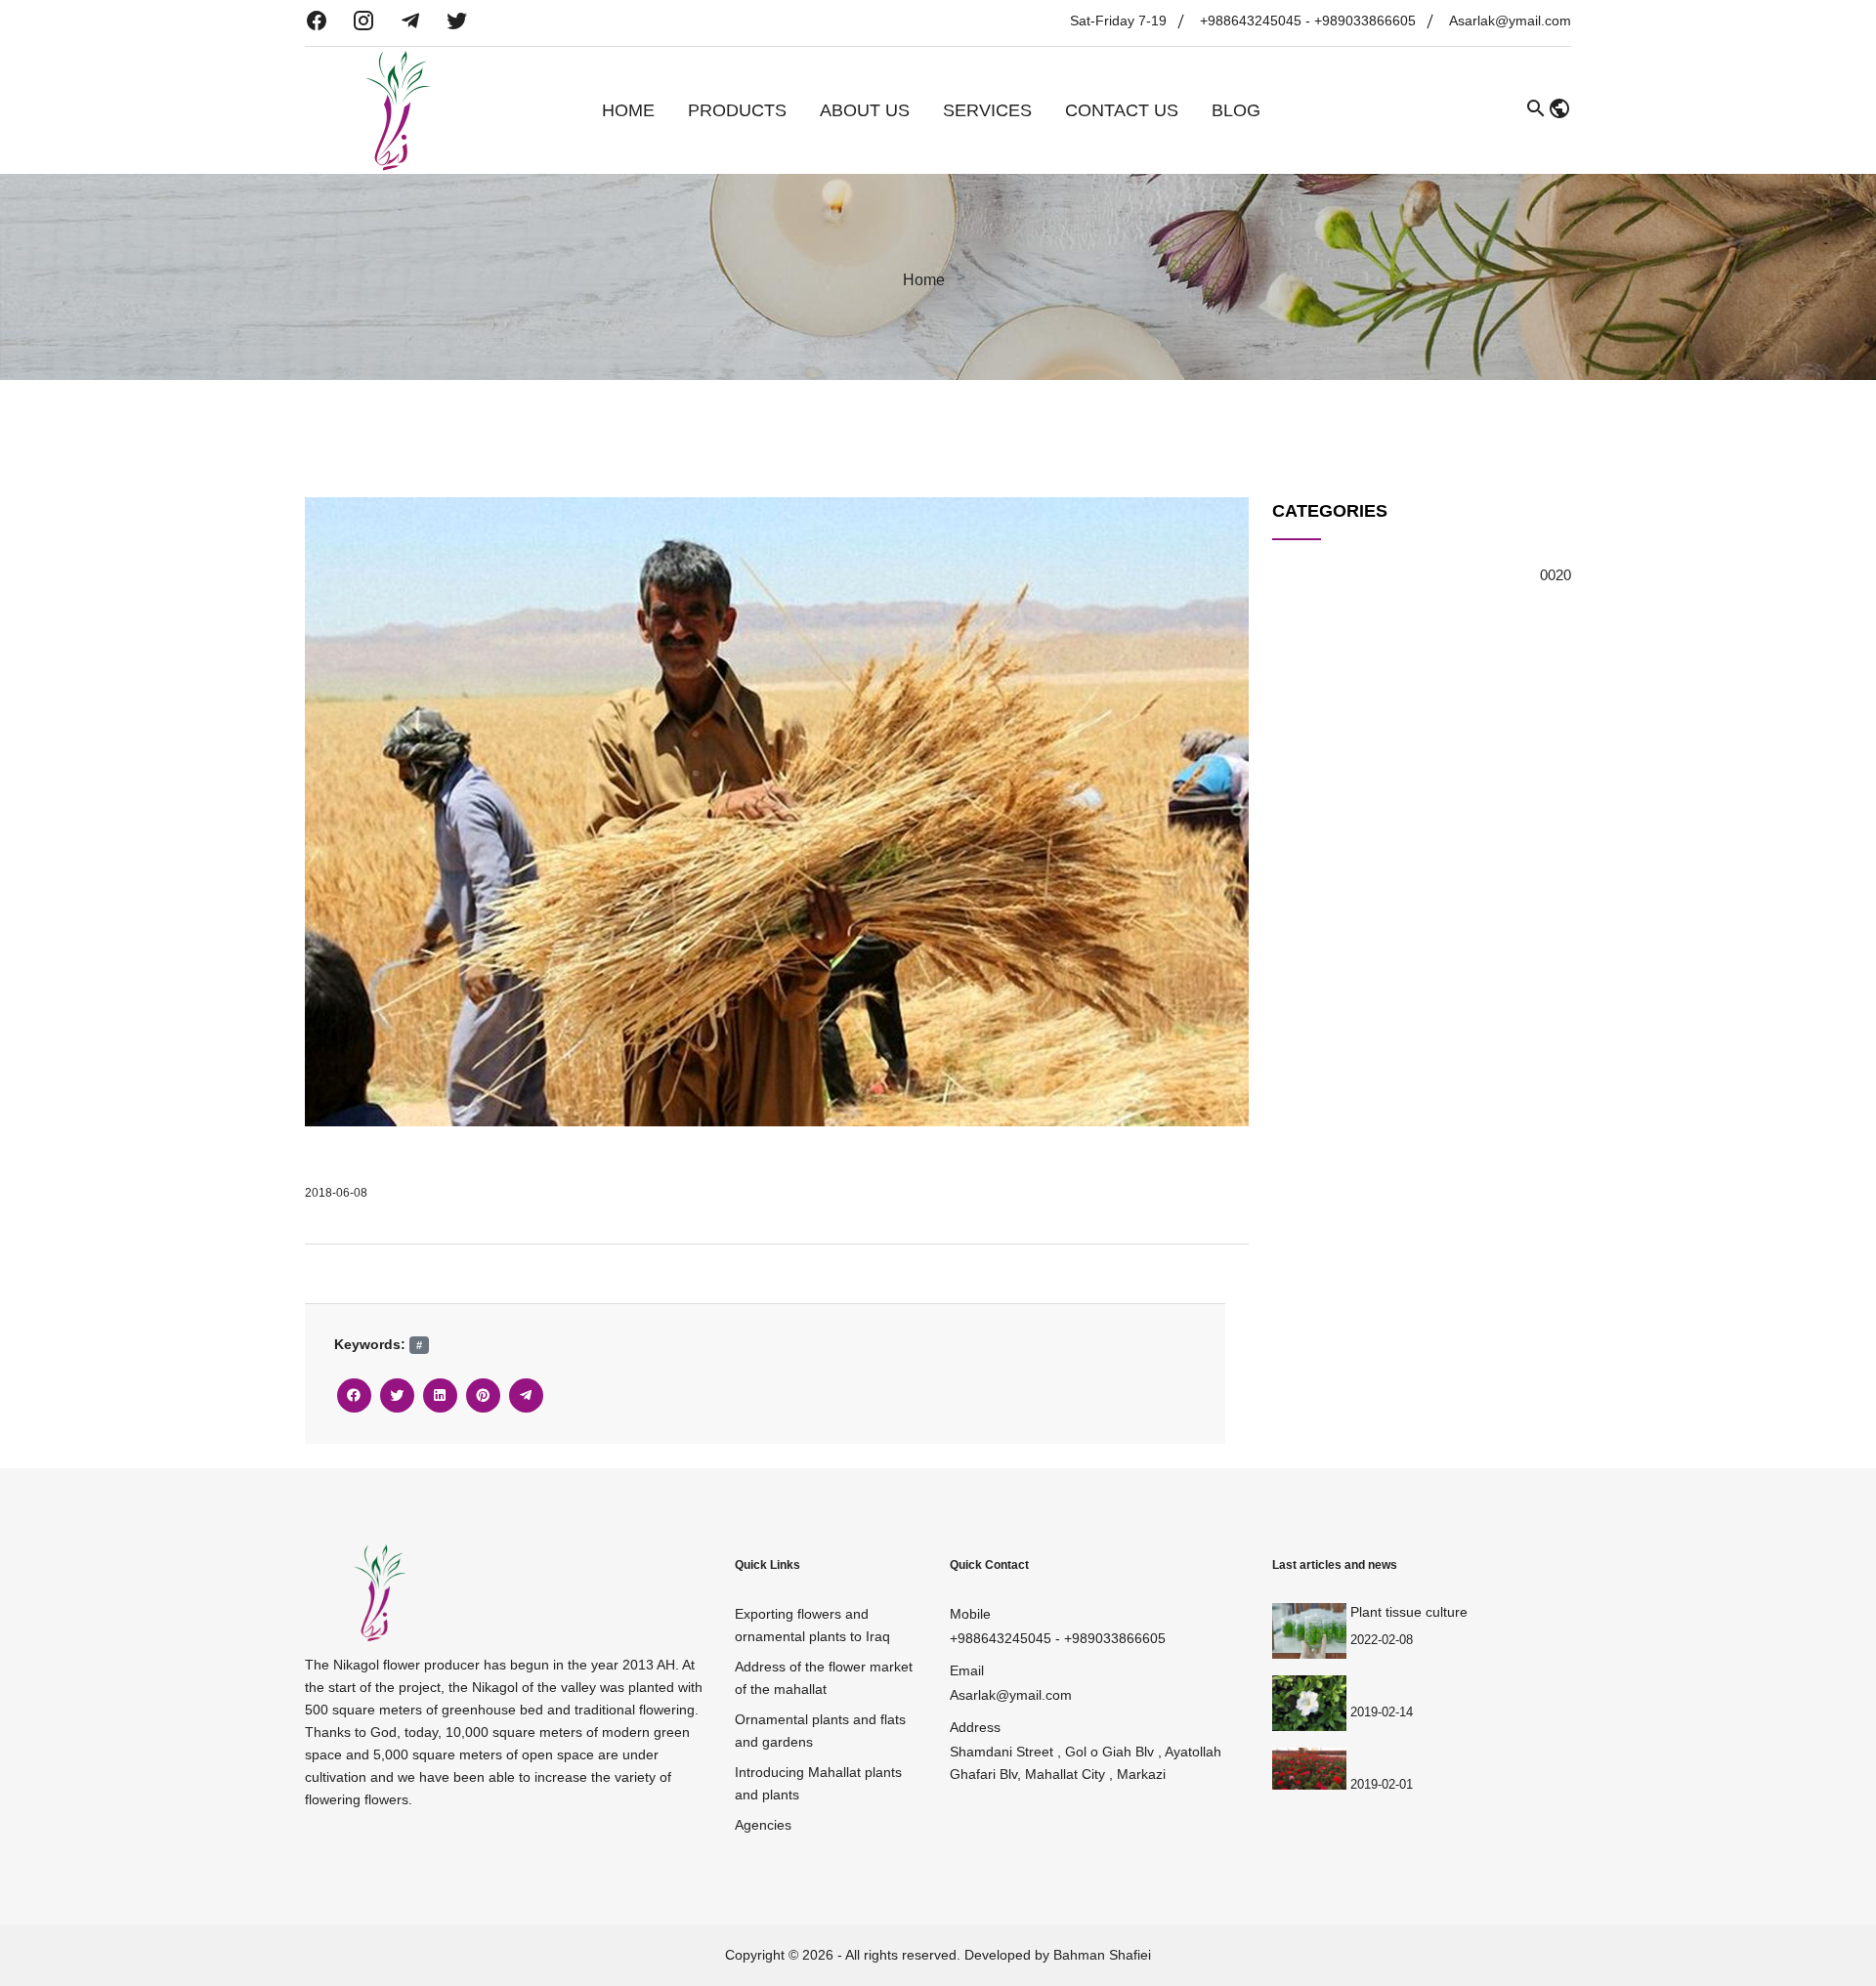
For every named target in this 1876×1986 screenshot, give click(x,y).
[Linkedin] (440, 1395)
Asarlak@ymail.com (1510, 21)
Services (987, 110)
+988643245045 (1251, 21)
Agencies (763, 1825)
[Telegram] (526, 1395)
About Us (865, 110)
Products (737, 110)
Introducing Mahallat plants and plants (818, 1783)
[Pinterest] (483, 1395)
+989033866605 (1365, 21)
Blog (1236, 110)
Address (975, 1727)
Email (967, 1670)
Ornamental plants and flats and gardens (820, 1731)
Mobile (970, 1614)
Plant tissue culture (1409, 1612)
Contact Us (1122, 110)
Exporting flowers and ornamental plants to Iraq (812, 1625)
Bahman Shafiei (1102, 1955)
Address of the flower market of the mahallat (824, 1678)
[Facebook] (354, 1395)
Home (628, 110)
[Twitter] (397, 1395)
